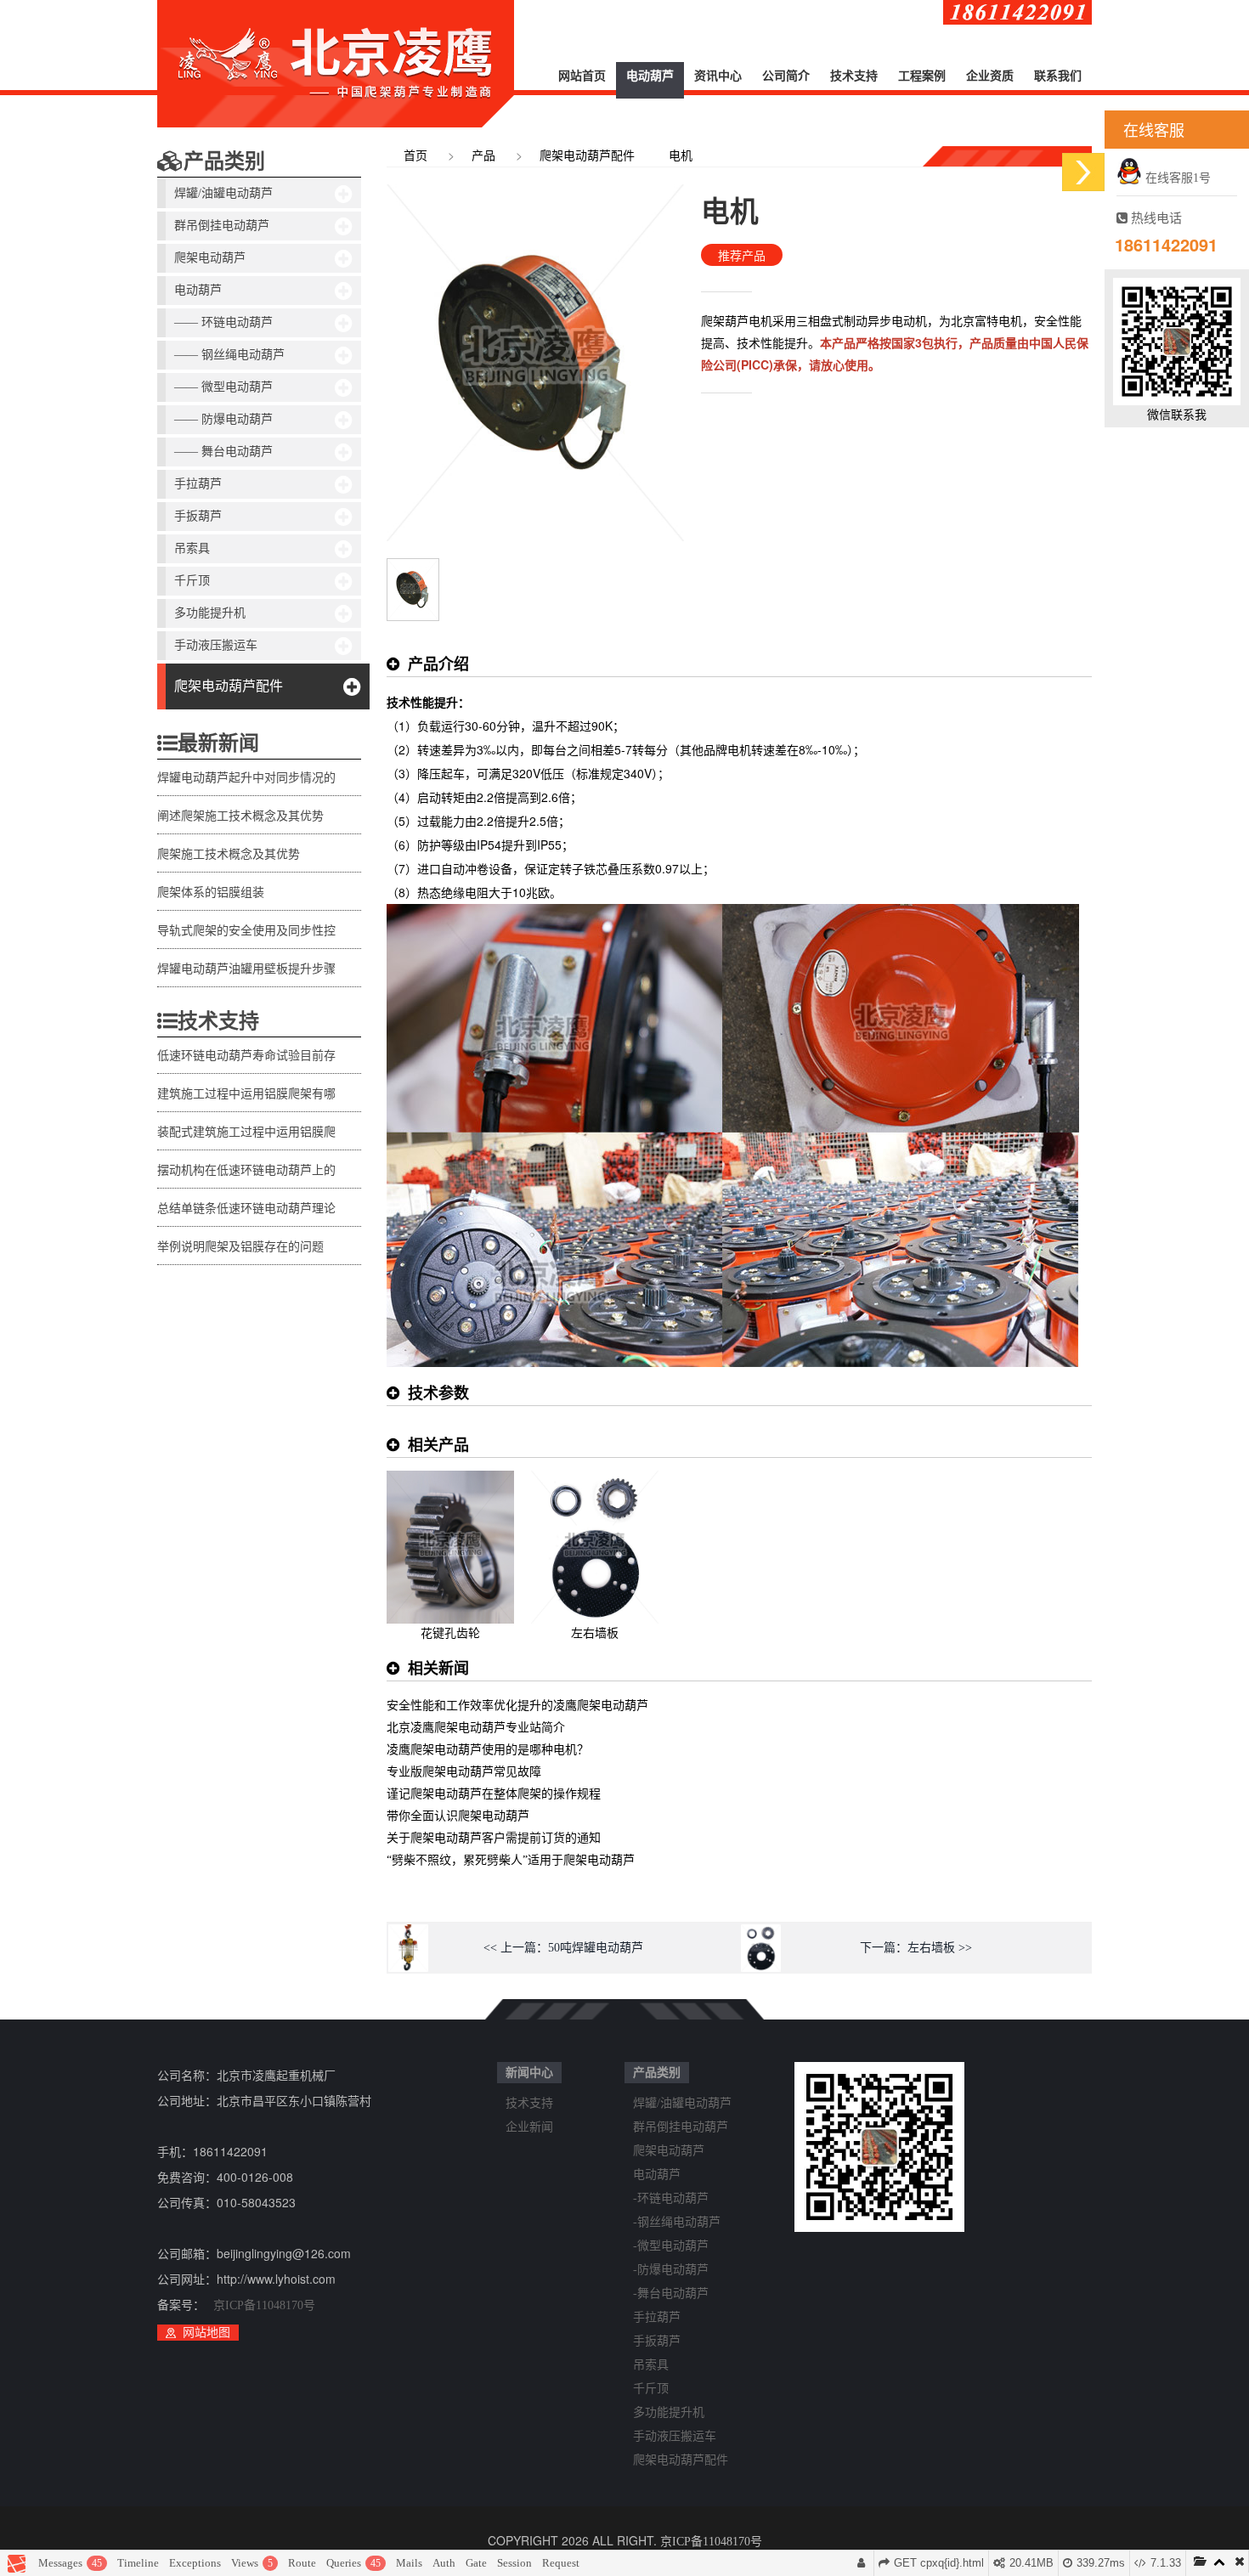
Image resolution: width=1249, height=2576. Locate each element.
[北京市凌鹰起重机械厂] (336, 64)
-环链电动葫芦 (671, 2198)
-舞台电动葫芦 (671, 2294)
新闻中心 (529, 2073)
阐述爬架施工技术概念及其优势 (240, 816)
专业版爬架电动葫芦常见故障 (464, 1772)
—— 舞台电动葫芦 (223, 452)
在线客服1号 (1176, 178)
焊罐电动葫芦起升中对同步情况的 (246, 778)
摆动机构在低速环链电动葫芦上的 (246, 1170)
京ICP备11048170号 (264, 2305)
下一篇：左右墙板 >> (916, 1948)
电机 (681, 156)
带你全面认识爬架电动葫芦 (458, 1816)
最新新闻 (218, 743)
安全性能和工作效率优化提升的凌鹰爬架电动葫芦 (517, 1706)
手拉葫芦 (198, 484)
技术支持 (854, 76)
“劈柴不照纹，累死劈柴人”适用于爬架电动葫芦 (511, 1860)
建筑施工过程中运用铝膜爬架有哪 (246, 1094)
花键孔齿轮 (450, 1633)
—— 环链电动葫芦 (223, 322)
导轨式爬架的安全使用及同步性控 (246, 931)
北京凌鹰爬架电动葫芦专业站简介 (476, 1728)
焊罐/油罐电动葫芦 (223, 193)
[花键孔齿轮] (450, 1480)
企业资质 (990, 76)
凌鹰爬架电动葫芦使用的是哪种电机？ (488, 1750)
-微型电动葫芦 (671, 2246)
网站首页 (582, 76)
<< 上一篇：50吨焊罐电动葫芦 (563, 1948)
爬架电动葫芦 (210, 258)
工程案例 (922, 76)
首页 (415, 156)
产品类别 (224, 161)
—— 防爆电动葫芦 (223, 419)
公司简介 (786, 76)
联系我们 (1058, 76)
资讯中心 (718, 76)
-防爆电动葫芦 (671, 2270)
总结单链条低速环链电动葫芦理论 (246, 1209)
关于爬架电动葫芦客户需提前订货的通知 (494, 1838)
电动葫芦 (650, 76)
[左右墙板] (595, 1480)
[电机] (413, 568)
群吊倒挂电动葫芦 (222, 226)
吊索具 (192, 548)
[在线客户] (1083, 172)
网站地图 (206, 2333)
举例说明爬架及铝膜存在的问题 (240, 1247)
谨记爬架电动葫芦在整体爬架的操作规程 (494, 1794)
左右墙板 (595, 1633)
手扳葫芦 (198, 516)
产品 (483, 156)
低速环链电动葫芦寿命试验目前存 (246, 1056)
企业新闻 (529, 2127)
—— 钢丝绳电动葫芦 (229, 355)
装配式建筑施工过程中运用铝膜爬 (246, 1132)
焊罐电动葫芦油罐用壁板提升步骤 (246, 969)
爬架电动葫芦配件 (229, 686)
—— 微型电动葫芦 (223, 387)
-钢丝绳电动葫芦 (677, 2222)
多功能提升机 (210, 613)
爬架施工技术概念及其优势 (229, 854)
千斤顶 (192, 581)
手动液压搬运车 (216, 645)
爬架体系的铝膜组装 (211, 893)
